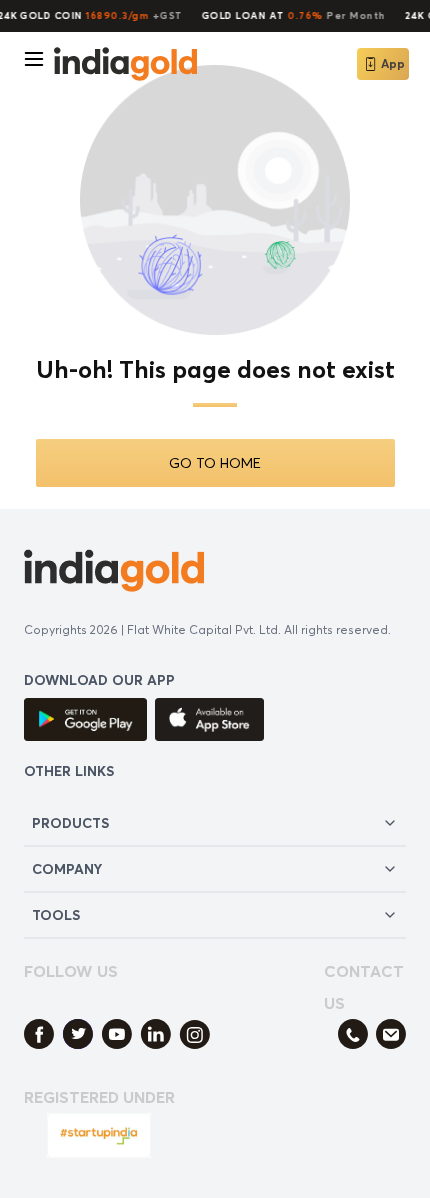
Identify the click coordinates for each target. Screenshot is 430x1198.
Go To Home (215, 462)
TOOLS (56, 914)
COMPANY (67, 868)
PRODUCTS (70, 822)
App (393, 63)
